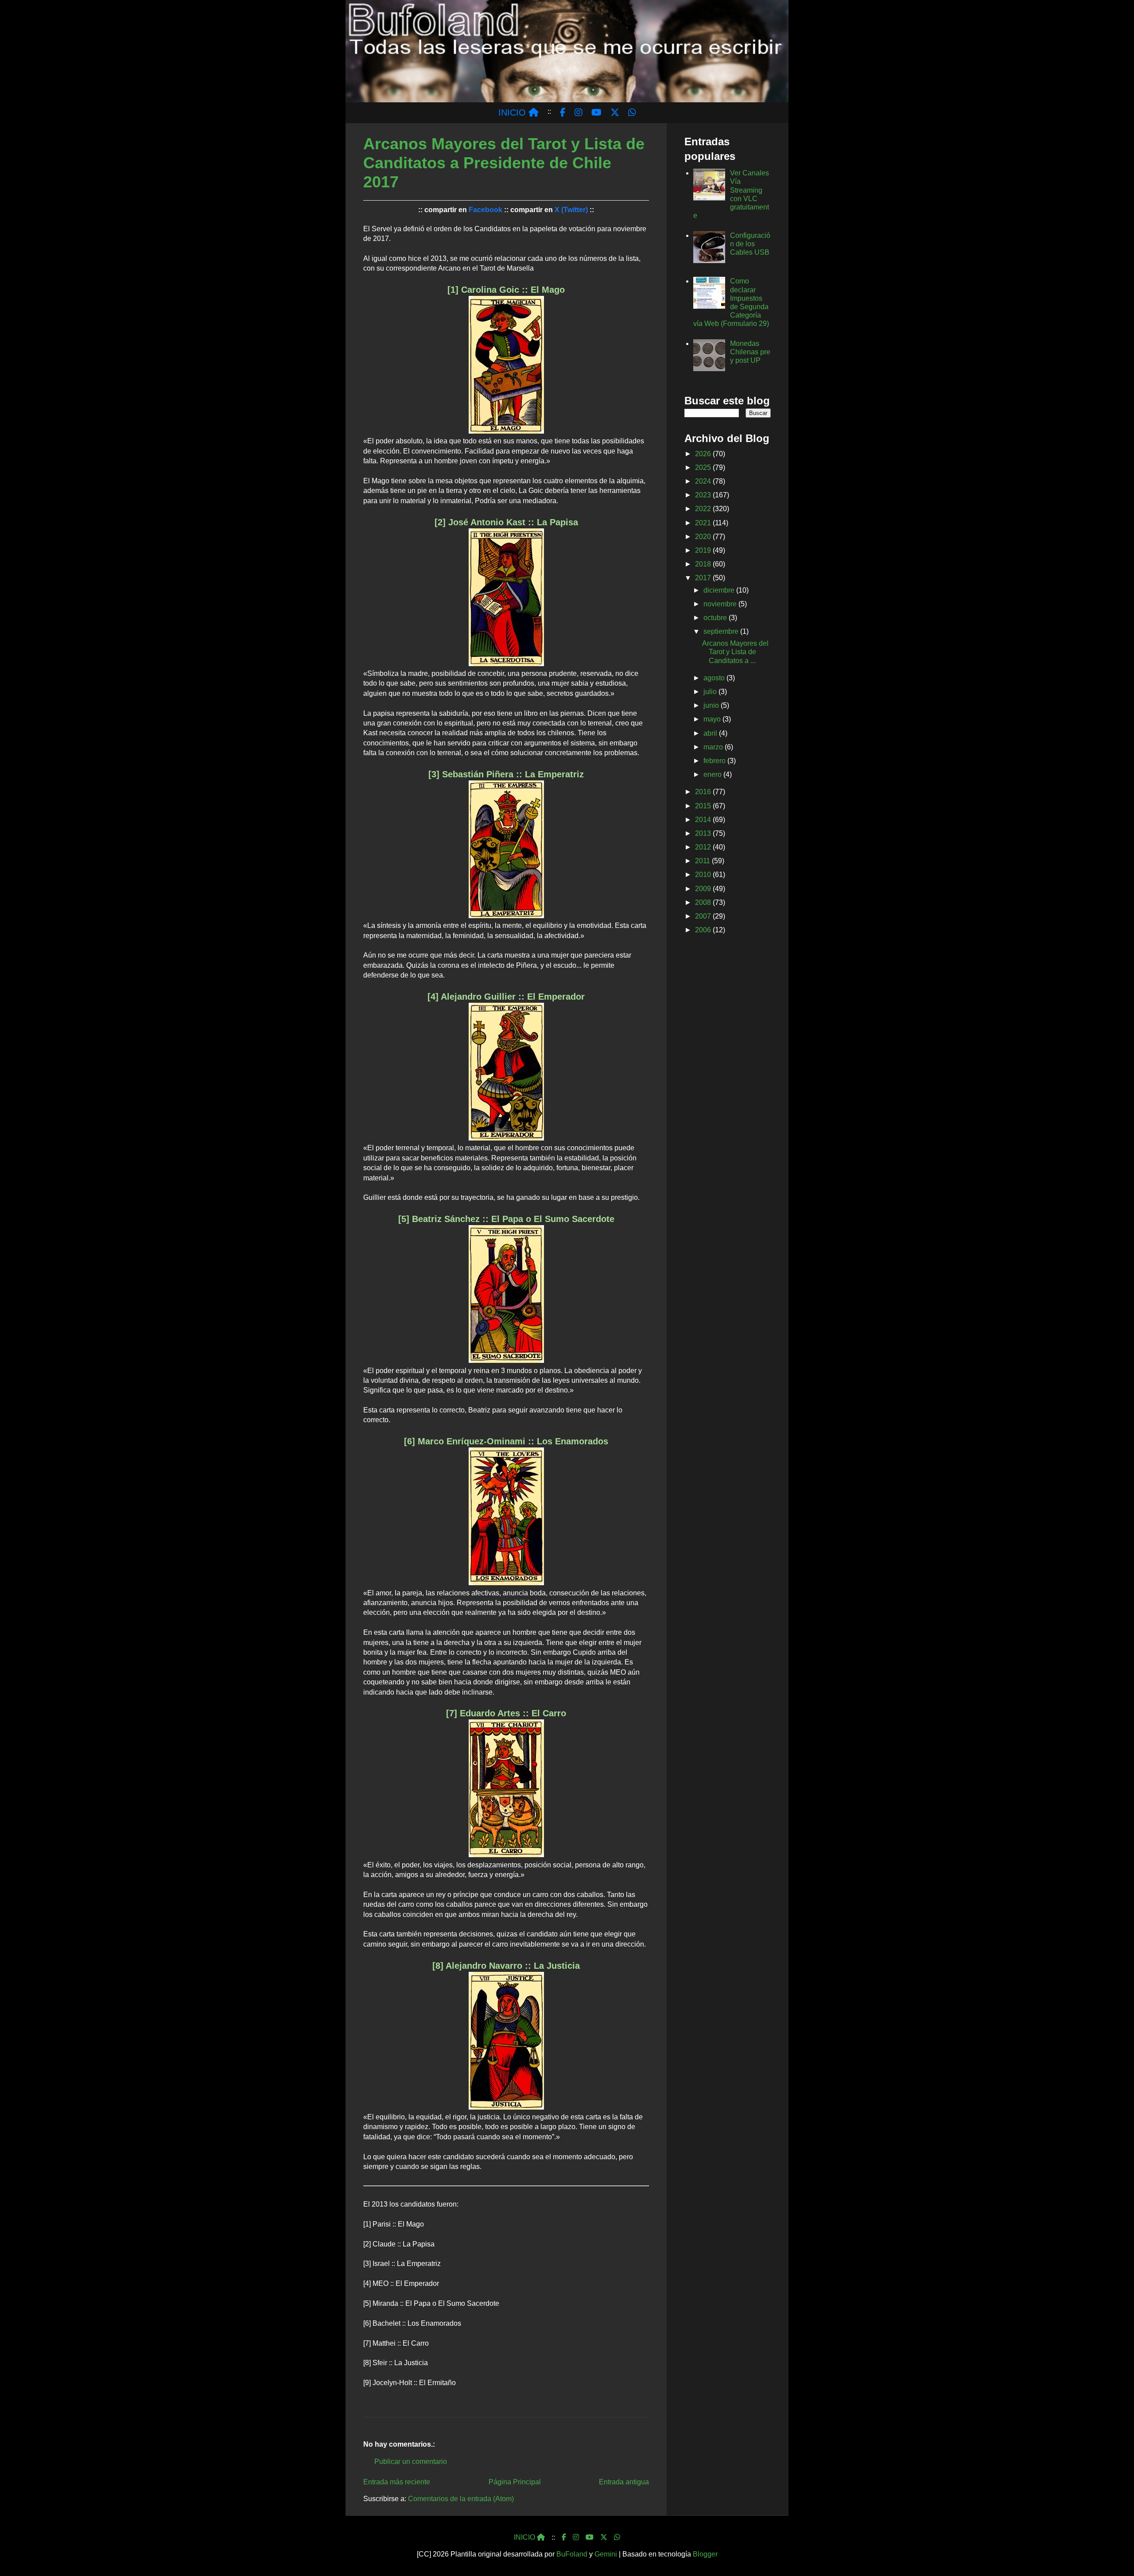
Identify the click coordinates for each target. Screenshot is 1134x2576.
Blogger (705, 2554)
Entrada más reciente (397, 2482)
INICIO (513, 113)
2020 (704, 537)
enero (713, 774)
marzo (714, 747)
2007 (704, 916)
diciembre (720, 590)
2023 (704, 495)
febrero (715, 761)
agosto (715, 678)
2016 (704, 792)
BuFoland (572, 2554)
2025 (704, 467)
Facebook (485, 210)
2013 (704, 833)
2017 (704, 578)
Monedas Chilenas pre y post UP (750, 352)
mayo (713, 719)
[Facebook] (564, 2537)
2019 (704, 550)
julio (711, 692)
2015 (704, 806)
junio (712, 705)
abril (711, 733)
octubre (716, 618)
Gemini (606, 2554)
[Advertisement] (728, 1082)
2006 (704, 930)
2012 (704, 847)
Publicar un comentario (411, 2462)
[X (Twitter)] (604, 2537)
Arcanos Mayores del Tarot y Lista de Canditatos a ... (735, 652)
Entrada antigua (624, 2482)
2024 (704, 481)
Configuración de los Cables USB (750, 244)
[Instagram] (576, 2537)
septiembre (722, 631)
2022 (704, 509)
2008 (704, 902)
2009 (704, 889)
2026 (704, 454)
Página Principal (515, 2482)
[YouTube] (590, 2537)
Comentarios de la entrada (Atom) (461, 2499)
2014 (704, 820)
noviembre (721, 604)
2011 (703, 861)
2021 (704, 523)
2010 (704, 875)
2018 (704, 564)
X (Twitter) (571, 210)
